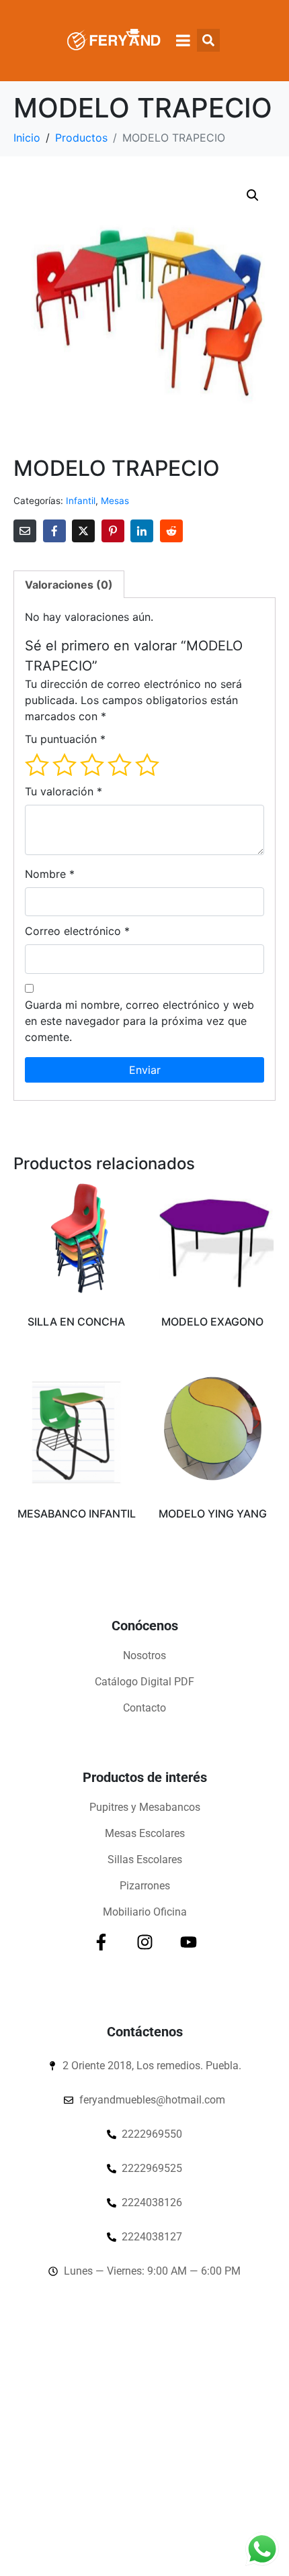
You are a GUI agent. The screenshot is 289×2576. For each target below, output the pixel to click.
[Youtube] (189, 1942)
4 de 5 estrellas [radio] (120, 764)
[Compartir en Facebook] (54, 531)
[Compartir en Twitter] (83, 531)
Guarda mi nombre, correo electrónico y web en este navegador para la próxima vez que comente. (139, 1021)
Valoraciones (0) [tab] (69, 585)
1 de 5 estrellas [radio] (37, 764)
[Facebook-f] (101, 1942)
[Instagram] (145, 1942)
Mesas (115, 501)
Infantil (81, 501)
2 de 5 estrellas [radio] (65, 764)
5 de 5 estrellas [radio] (147, 764)
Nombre (50, 874)
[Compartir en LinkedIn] (142, 531)
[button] (253, 195)
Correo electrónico (77, 931)
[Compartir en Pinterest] (113, 531)
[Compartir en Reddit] (171, 531)
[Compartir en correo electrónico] (25, 531)
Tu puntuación (65, 739)
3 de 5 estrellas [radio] (92, 764)
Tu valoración (64, 791)
